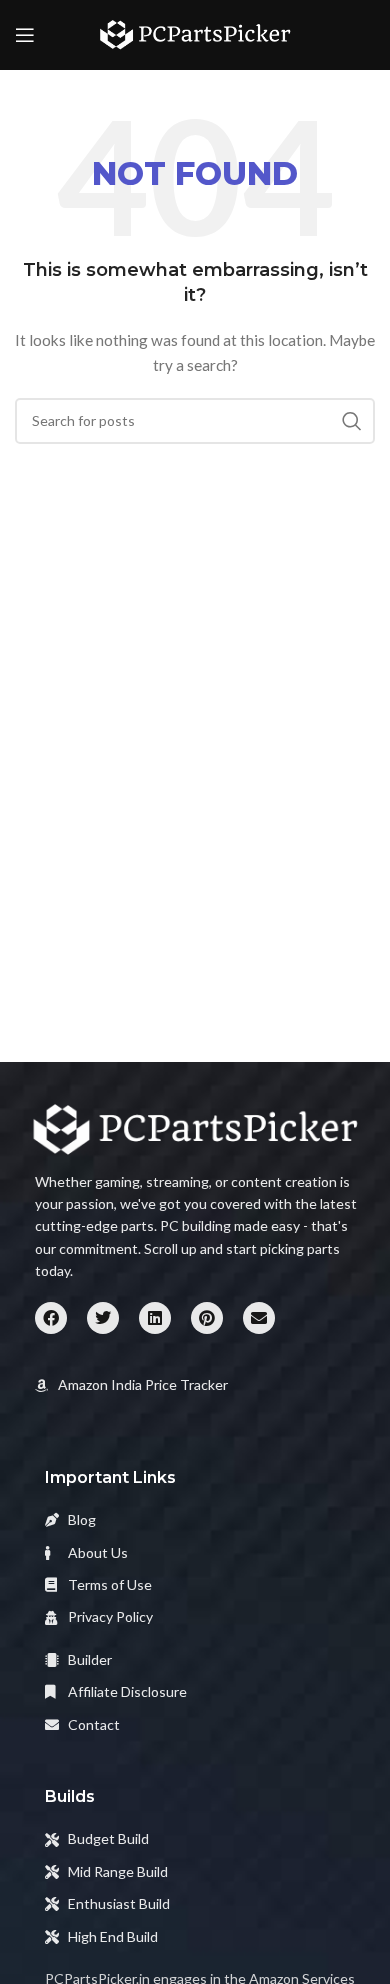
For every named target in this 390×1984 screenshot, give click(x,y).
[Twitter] (103, 1318)
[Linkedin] (155, 1318)
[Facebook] (51, 1318)
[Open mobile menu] (25, 35)
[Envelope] (259, 1318)
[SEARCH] (352, 421)
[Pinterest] (207, 1318)
